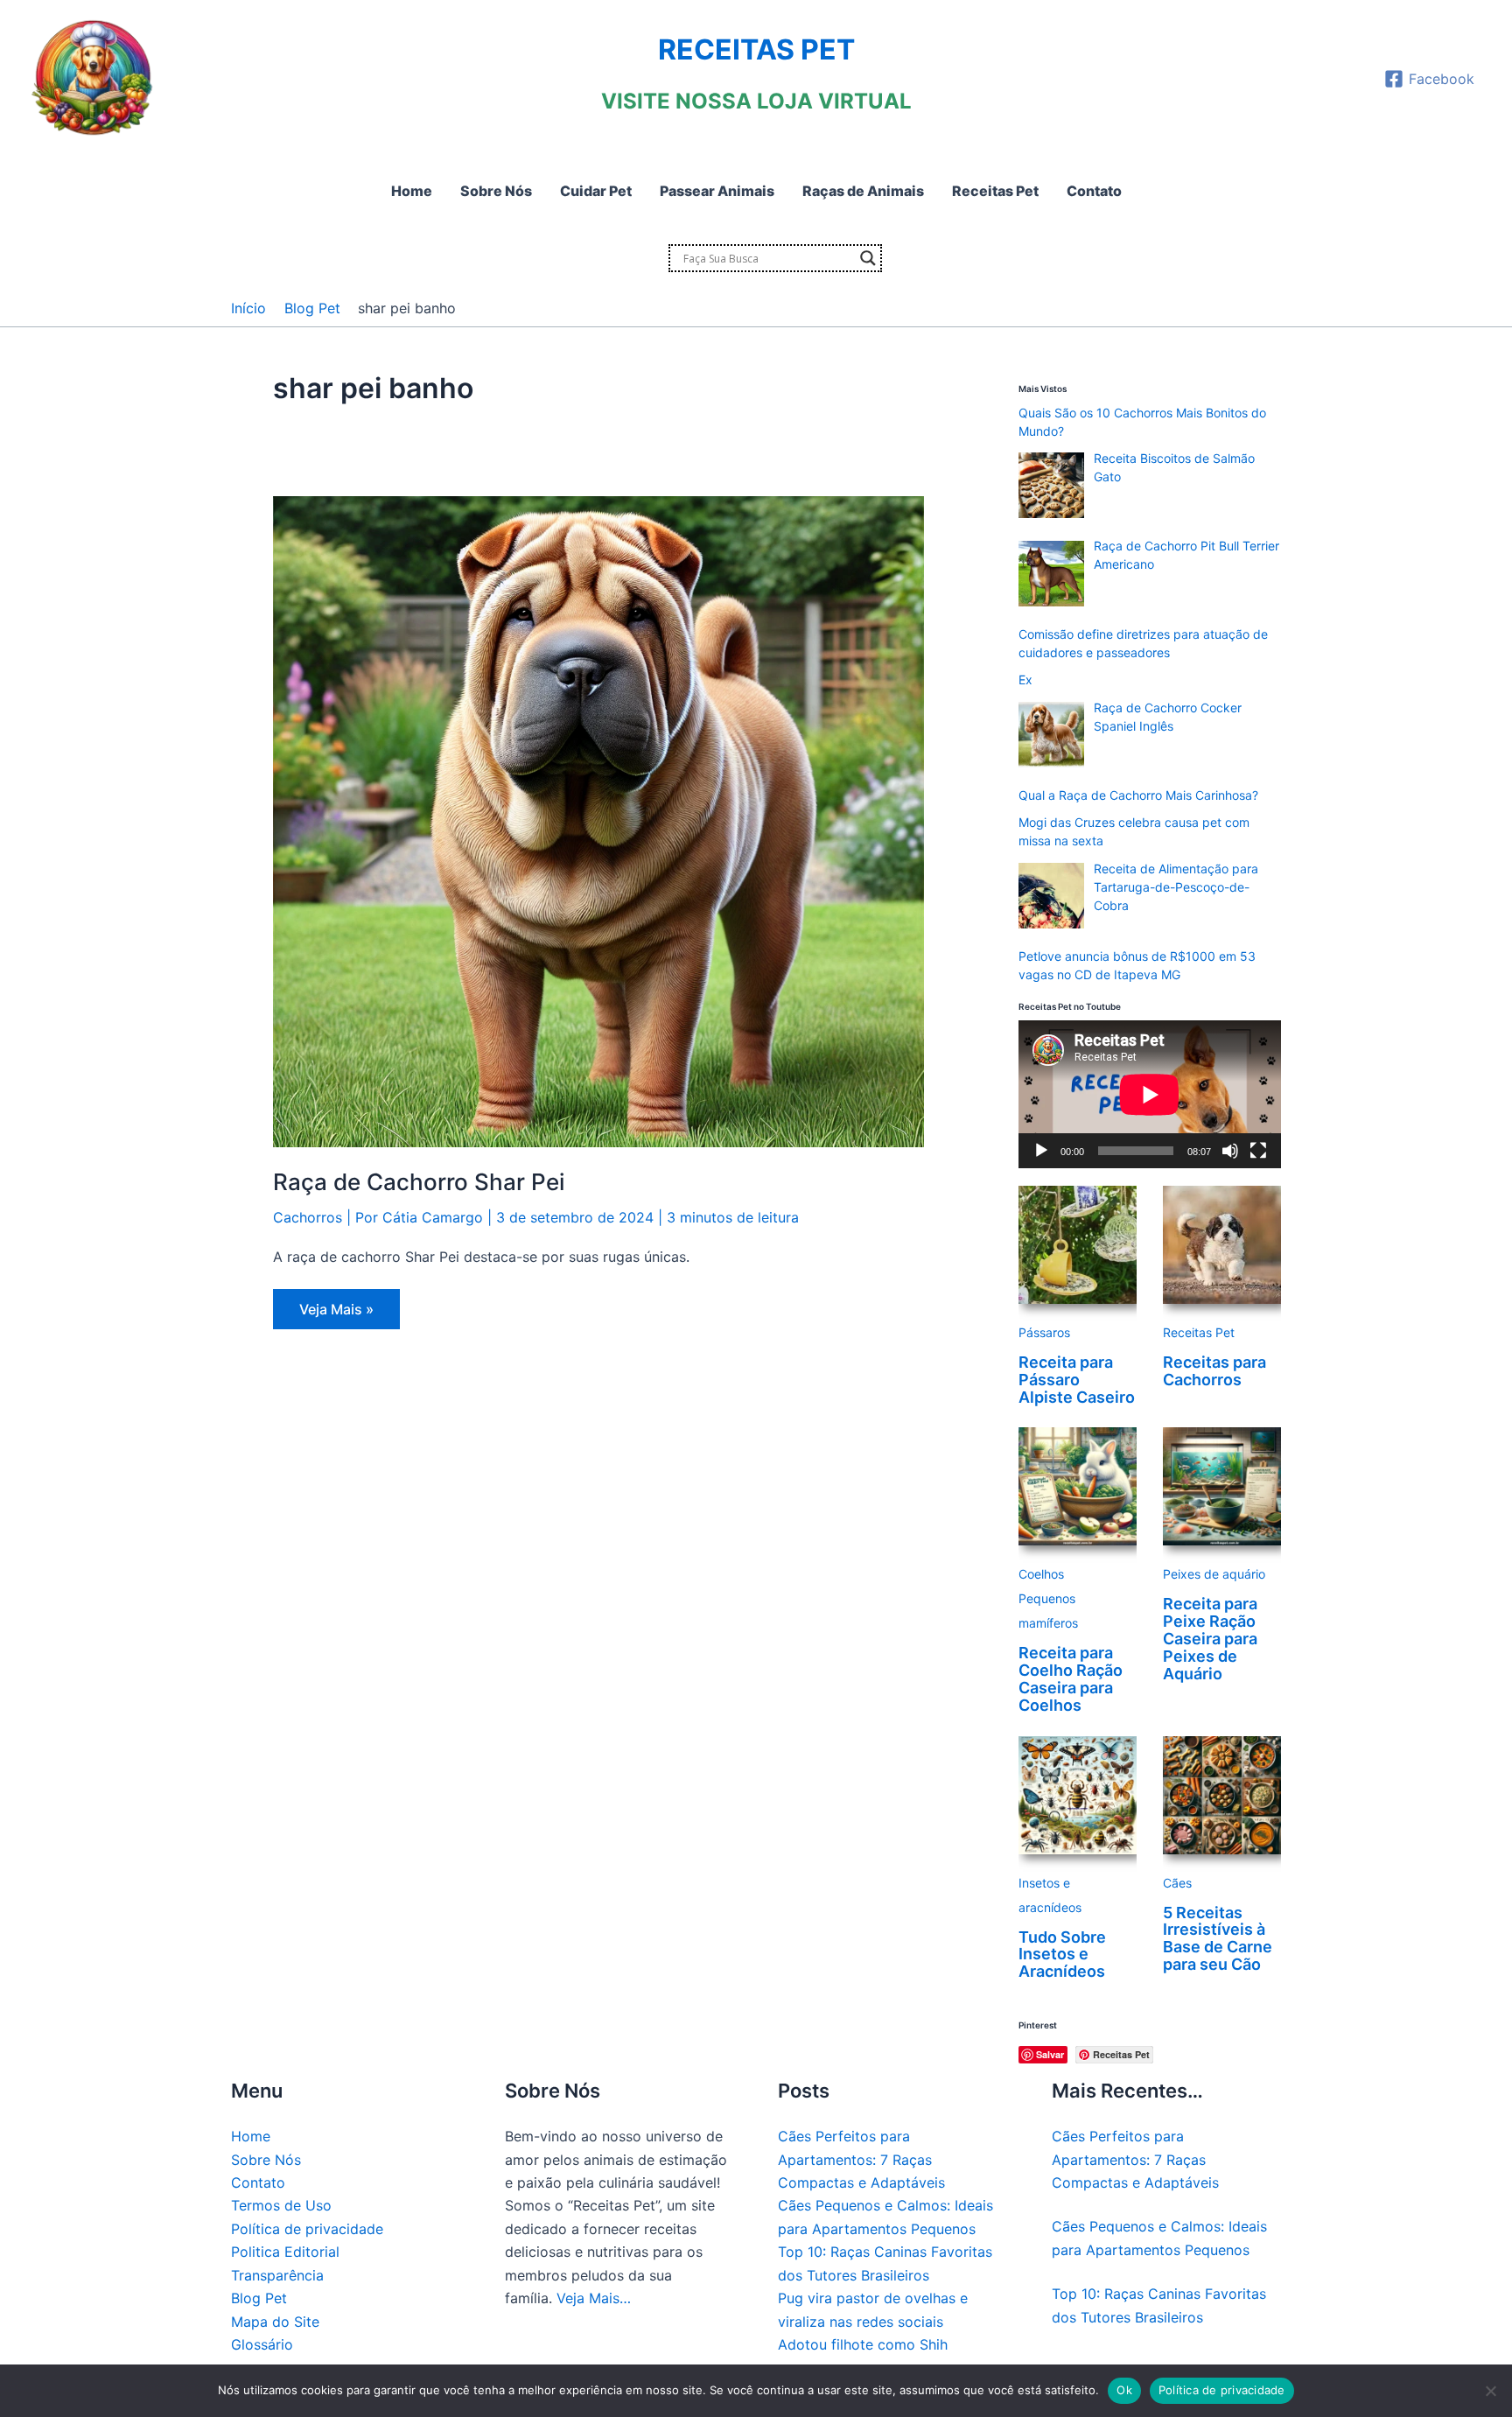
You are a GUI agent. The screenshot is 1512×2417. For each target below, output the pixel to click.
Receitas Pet (1199, 1332)
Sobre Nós (266, 2160)
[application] (1150, 1094)
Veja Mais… (594, 2298)
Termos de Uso (281, 2205)
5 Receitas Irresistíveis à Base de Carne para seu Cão (1218, 1938)
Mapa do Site (275, 2322)
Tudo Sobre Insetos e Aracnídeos (1062, 1955)
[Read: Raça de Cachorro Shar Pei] (598, 821)
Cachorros (308, 1217)
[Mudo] (1230, 1151)
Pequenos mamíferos (1048, 1611)
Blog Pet (259, 2298)
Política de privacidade (307, 2229)
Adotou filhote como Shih (863, 2344)
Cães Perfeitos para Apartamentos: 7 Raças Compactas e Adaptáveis (861, 2159)
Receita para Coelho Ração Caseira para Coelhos (1071, 1678)
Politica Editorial (285, 2252)
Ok (1124, 2390)
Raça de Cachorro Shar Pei (419, 1182)
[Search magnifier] (868, 258)
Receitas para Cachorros (1214, 1371)
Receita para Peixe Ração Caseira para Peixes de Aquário (1210, 1638)
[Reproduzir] (1041, 1151)
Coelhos (1041, 1574)
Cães (1177, 1883)
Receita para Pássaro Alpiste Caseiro (1077, 1380)
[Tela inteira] (1258, 1151)
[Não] (1490, 2391)
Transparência (277, 2275)
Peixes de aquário (1214, 1574)
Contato (258, 2182)
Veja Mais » (336, 1314)
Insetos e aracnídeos (1050, 1895)
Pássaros (1044, 1332)
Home (251, 2136)
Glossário (262, 2344)
